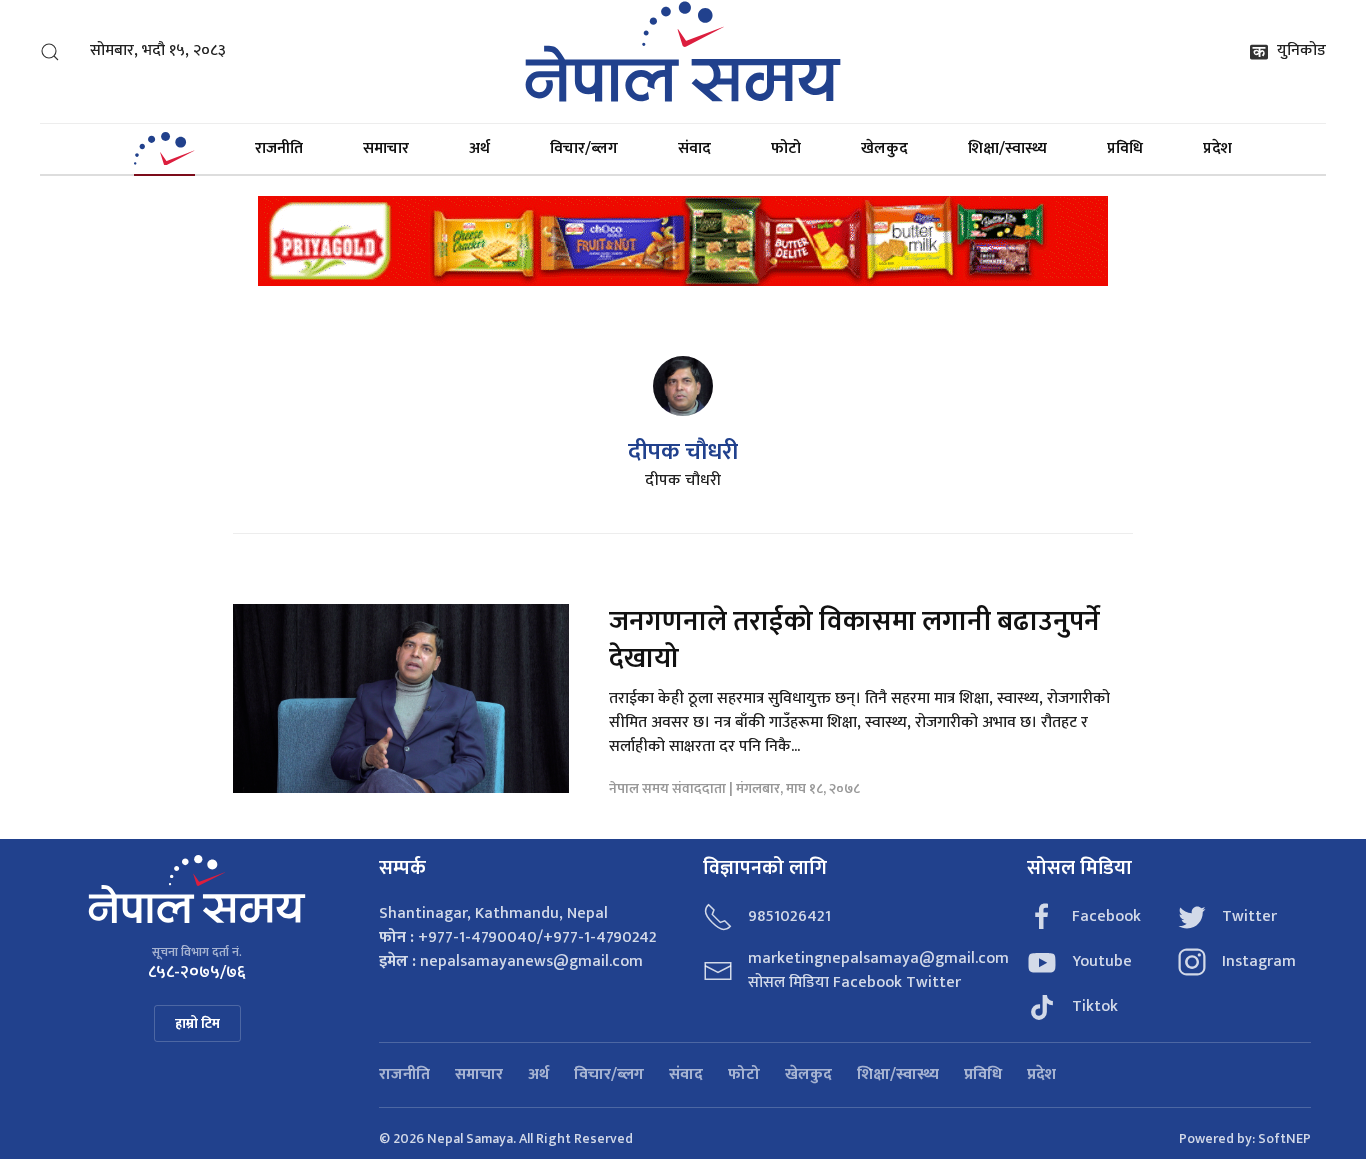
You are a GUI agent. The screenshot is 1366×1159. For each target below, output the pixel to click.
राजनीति (279, 148)
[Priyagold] (683, 239)
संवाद (694, 148)
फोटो (786, 148)
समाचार (386, 148)
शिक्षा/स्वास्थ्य (1007, 148)
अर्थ (479, 148)
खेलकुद (884, 148)
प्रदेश (1217, 148)
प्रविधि (1125, 148)
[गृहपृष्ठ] (164, 149)
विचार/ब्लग (584, 148)
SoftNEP (1284, 1138)
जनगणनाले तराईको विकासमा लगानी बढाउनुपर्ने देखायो (854, 639)
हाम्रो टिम (197, 1023)
